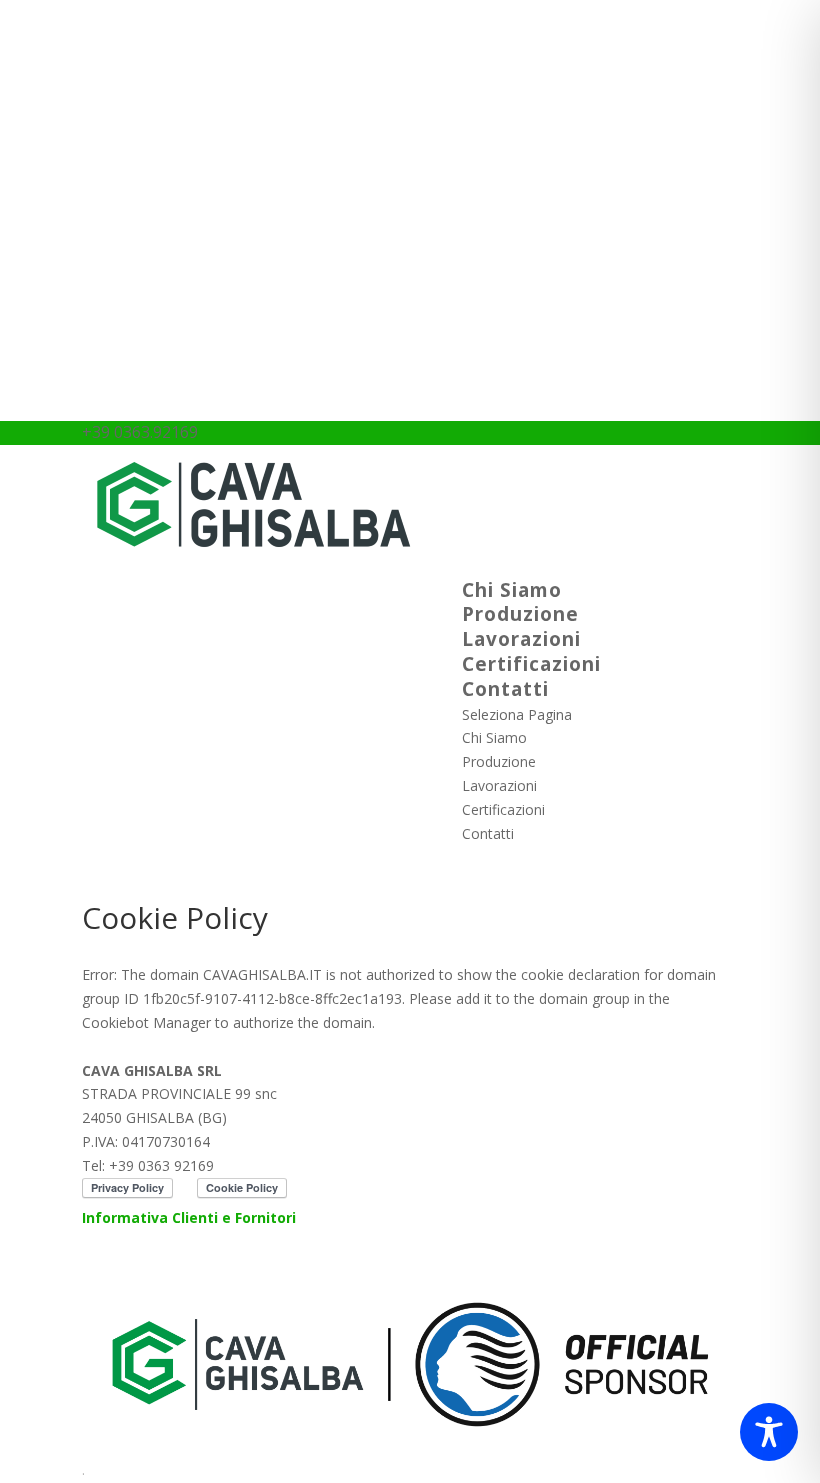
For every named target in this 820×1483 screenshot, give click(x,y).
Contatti (505, 689)
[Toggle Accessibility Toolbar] (769, 1432)
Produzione (520, 614)
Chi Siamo (512, 590)
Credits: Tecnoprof (142, 1265)
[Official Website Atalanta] (410, 1445)
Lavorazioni (521, 639)
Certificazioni (531, 664)
